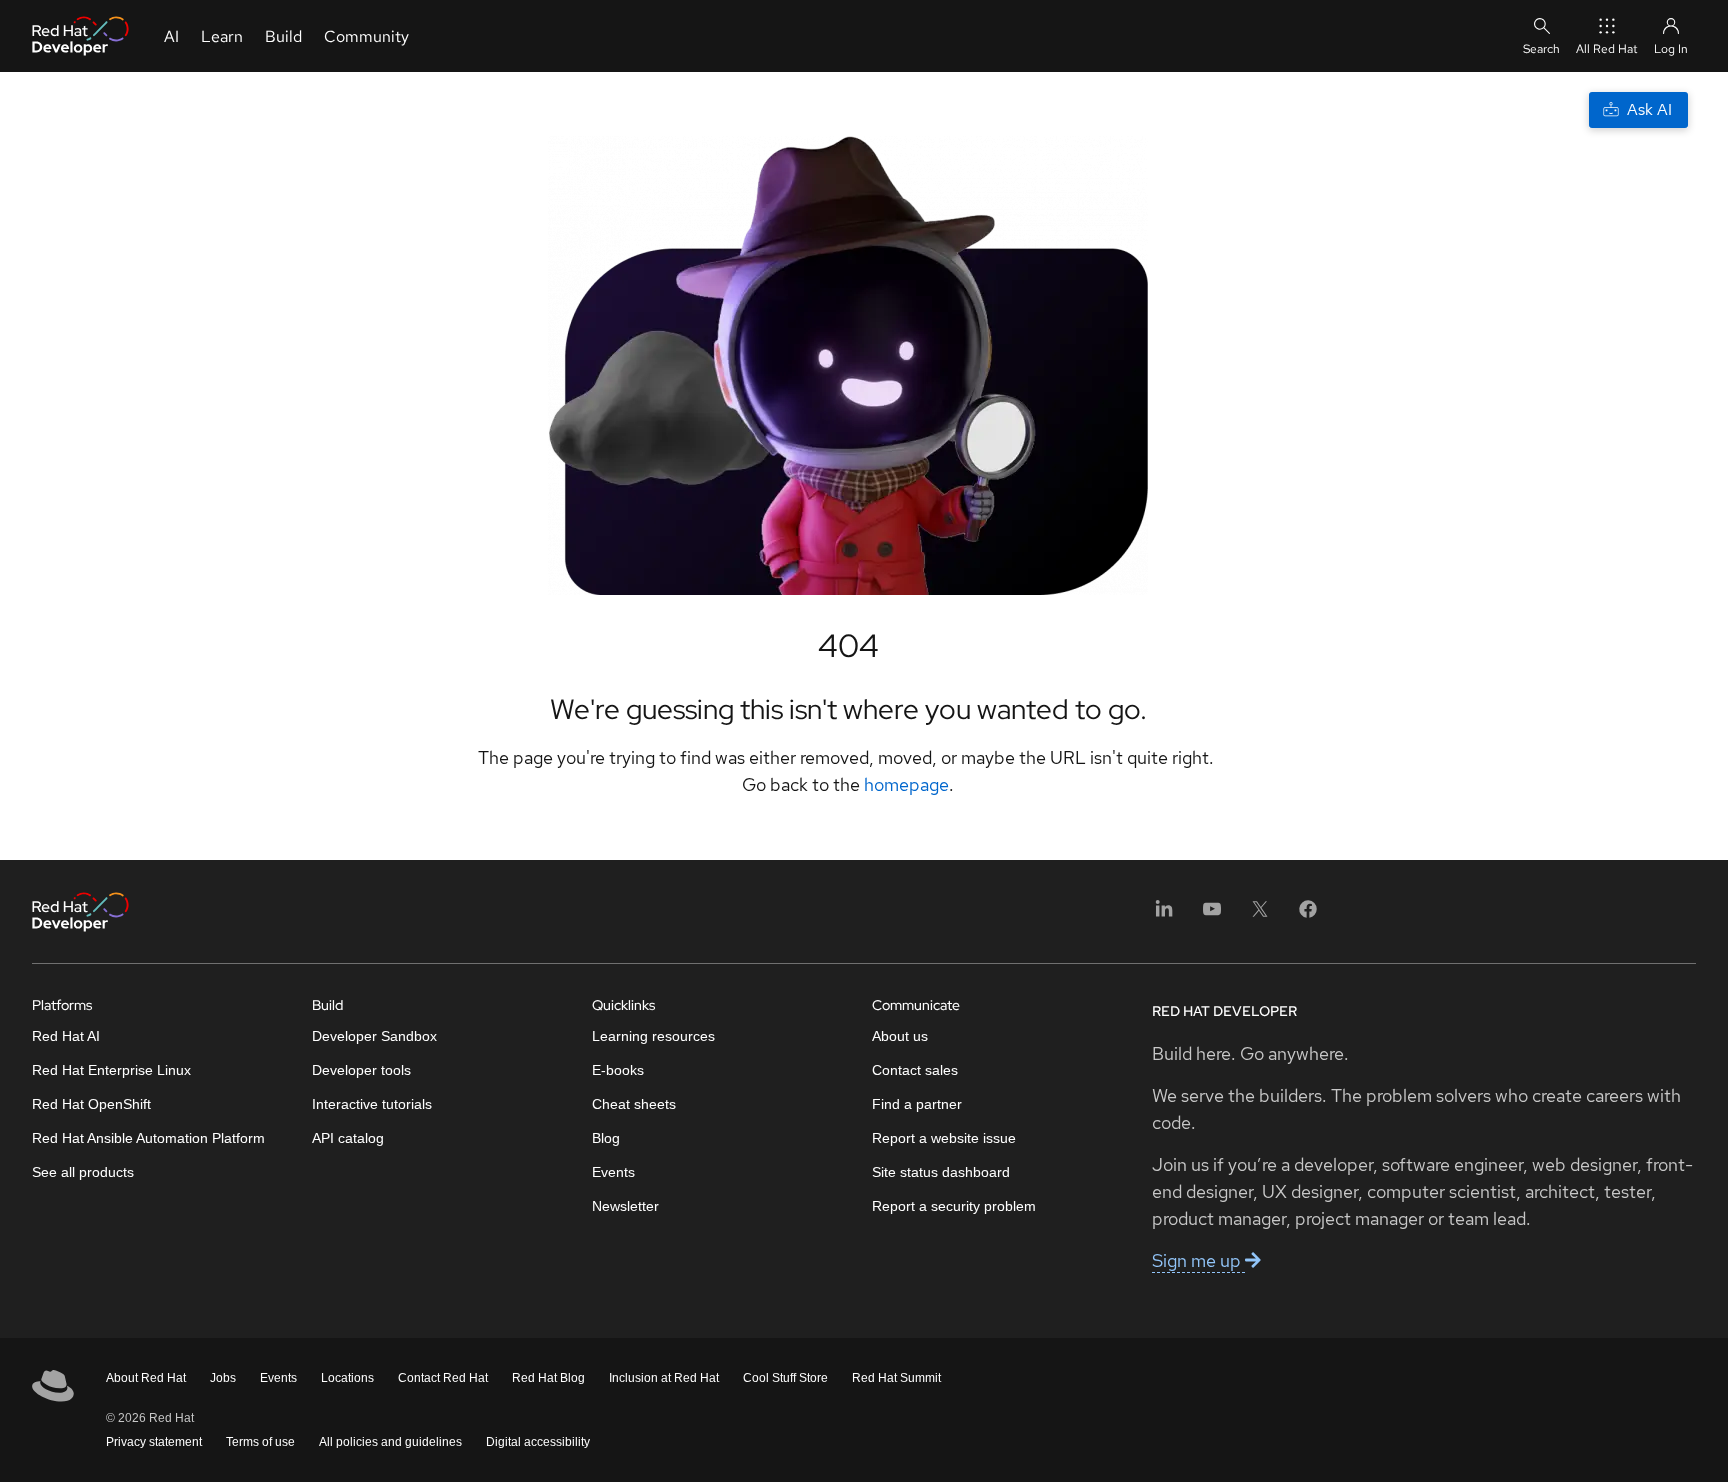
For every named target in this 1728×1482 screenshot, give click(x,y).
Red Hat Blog (548, 1378)
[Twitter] (1260, 915)
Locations (347, 1378)
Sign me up (1198, 1260)
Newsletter (625, 1206)
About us (900, 1036)
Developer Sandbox (374, 1036)
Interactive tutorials (372, 1104)
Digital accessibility (538, 1442)
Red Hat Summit (896, 1378)
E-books (618, 1070)
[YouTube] (1212, 915)
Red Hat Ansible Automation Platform (148, 1138)
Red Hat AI (66, 1036)
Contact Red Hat (443, 1378)
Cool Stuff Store (785, 1378)
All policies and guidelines (390, 1442)
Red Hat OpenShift (91, 1104)
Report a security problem (954, 1206)
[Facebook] (1308, 915)
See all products (83, 1172)
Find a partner (917, 1104)
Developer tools (361, 1070)
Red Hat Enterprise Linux (111, 1070)
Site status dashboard (941, 1172)
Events (613, 1172)
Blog (606, 1138)
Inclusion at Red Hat (664, 1378)
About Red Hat (146, 1378)
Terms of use (260, 1442)
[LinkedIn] (1164, 915)
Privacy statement (154, 1442)
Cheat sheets (634, 1104)
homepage (906, 784)
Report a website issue (944, 1138)
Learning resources (653, 1036)
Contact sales (915, 1070)
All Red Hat (1607, 49)
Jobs (223, 1378)
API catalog (348, 1138)
